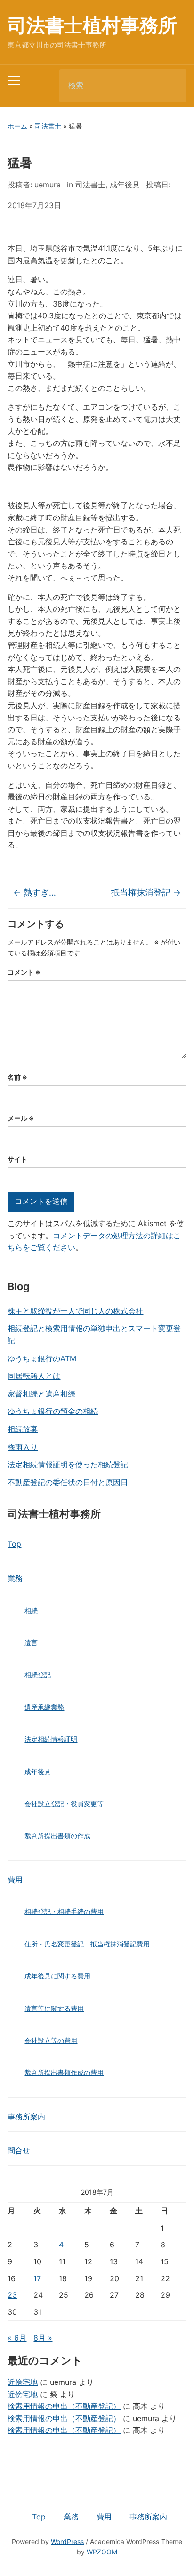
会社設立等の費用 (51, 2040)
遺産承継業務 (44, 1707)
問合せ (19, 2150)
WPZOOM (102, 2552)
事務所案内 (26, 2116)
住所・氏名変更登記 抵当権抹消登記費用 (87, 1944)
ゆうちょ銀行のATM (42, 1358)
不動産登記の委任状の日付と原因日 (68, 1482)
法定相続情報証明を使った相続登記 (68, 1464)
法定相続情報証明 (51, 1739)
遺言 (31, 1643)
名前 (17, 1077)
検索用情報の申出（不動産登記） (64, 2406)
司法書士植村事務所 (92, 25)
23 (12, 2295)
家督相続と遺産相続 (41, 1394)
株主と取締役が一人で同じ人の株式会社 (75, 1311)
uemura (48, 185)
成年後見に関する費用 (57, 1976)
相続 (31, 1611)
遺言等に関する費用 (54, 2008)
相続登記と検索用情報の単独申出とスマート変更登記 (94, 1334)
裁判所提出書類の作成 (57, 1836)
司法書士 (48, 126)
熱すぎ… (35, 892)
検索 (171, 86)
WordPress (67, 2541)
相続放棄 (23, 1429)
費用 (15, 1880)
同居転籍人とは (34, 1376)
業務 (15, 1578)
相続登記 (38, 1675)
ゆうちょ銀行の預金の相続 (53, 1411)
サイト (17, 1159)
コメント (24, 972)
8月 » (43, 2338)
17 (37, 2278)
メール (21, 1118)
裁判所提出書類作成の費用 (64, 2072)
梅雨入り (23, 1447)
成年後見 (38, 1772)
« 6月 (17, 2338)
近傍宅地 (23, 2382)
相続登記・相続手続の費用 (64, 1911)
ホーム (17, 126)
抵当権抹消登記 (146, 892)
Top (14, 1544)
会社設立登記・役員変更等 (64, 1804)
